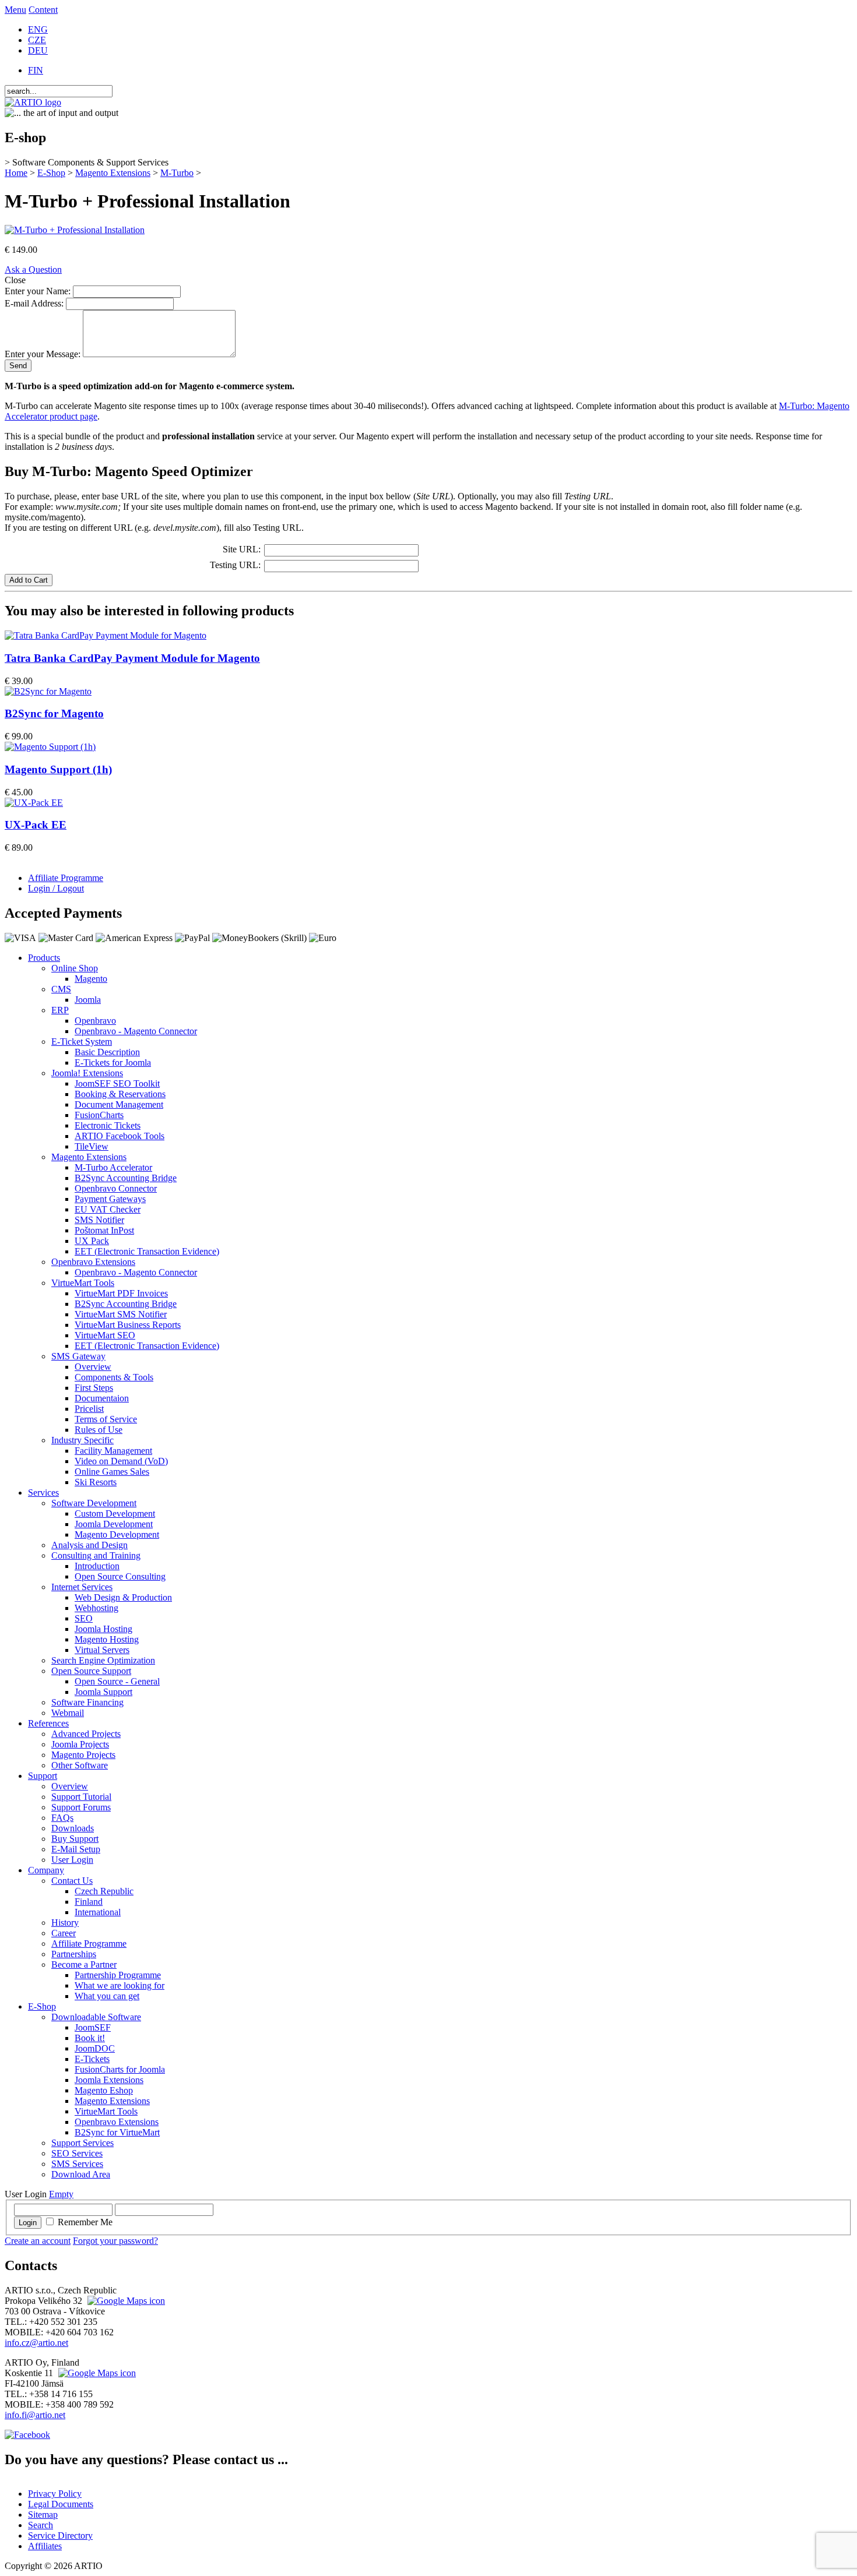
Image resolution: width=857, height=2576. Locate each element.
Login (28, 2223)
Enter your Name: (38, 291)
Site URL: (242, 549)
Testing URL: (235, 565)
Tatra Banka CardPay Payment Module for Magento (132, 658)
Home (16, 173)
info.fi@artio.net (35, 2415)
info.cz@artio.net (36, 2343)
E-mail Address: (34, 303)
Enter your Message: (43, 354)
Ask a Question (33, 269)
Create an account (38, 2241)
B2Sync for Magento (54, 713)
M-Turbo (177, 173)
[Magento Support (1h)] (50, 747)
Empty (61, 2194)
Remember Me (85, 2222)
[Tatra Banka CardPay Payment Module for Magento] (106, 635)
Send (18, 366)
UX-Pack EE (36, 825)
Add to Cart (29, 580)
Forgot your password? (115, 2241)
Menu (15, 10)
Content (43, 10)
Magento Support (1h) (58, 769)
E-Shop (51, 173)
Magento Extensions (113, 173)
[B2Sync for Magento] (48, 691)
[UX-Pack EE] (34, 803)
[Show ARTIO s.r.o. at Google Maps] (125, 2301)
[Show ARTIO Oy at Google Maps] (96, 2373)
